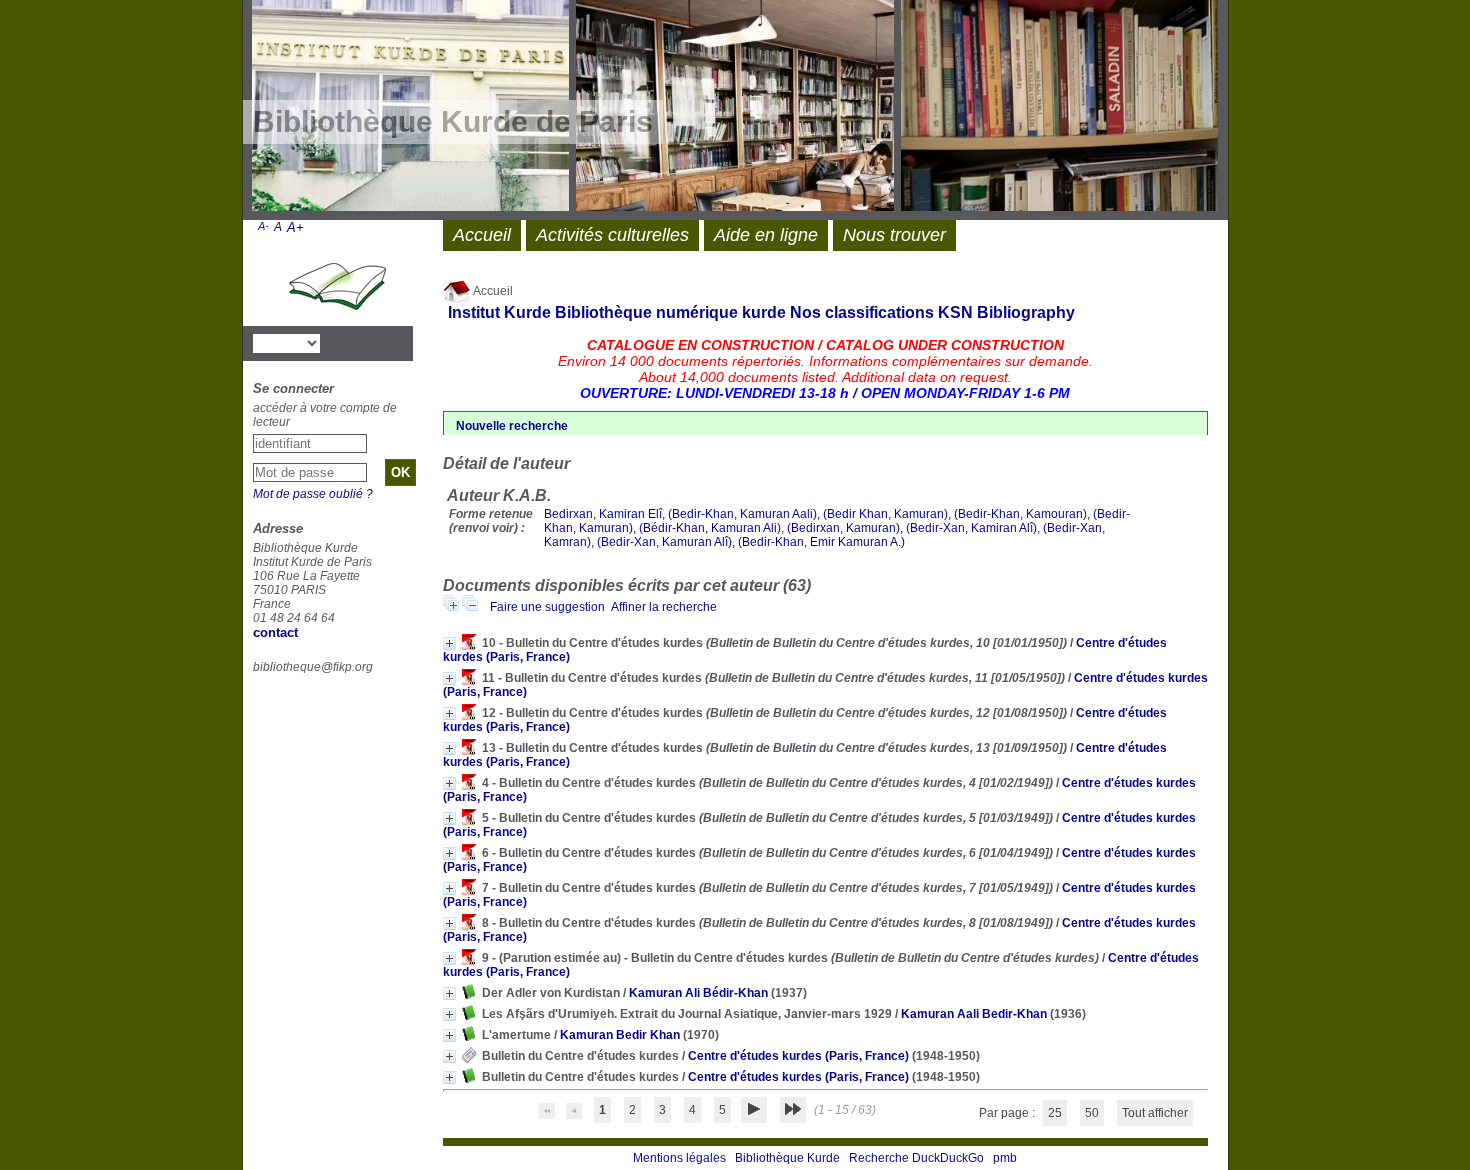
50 (1092, 1113)
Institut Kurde (499, 312)
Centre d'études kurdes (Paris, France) (798, 1056)
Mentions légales (679, 1158)
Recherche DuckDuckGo (916, 1158)
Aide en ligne (766, 235)
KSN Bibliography (1006, 312)
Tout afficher (1155, 1113)
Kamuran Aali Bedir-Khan (974, 1014)
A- (263, 226)
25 (1055, 1113)
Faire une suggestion (547, 607)
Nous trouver (894, 235)
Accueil (492, 291)
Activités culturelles (612, 235)
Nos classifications (862, 312)
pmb (1005, 1158)
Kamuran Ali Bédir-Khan (698, 993)
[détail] (449, 643)
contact (275, 632)
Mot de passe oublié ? (313, 494)
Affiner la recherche (664, 607)
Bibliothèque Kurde (787, 1158)
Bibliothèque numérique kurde (670, 312)
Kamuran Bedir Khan (620, 1035)
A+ (295, 227)
